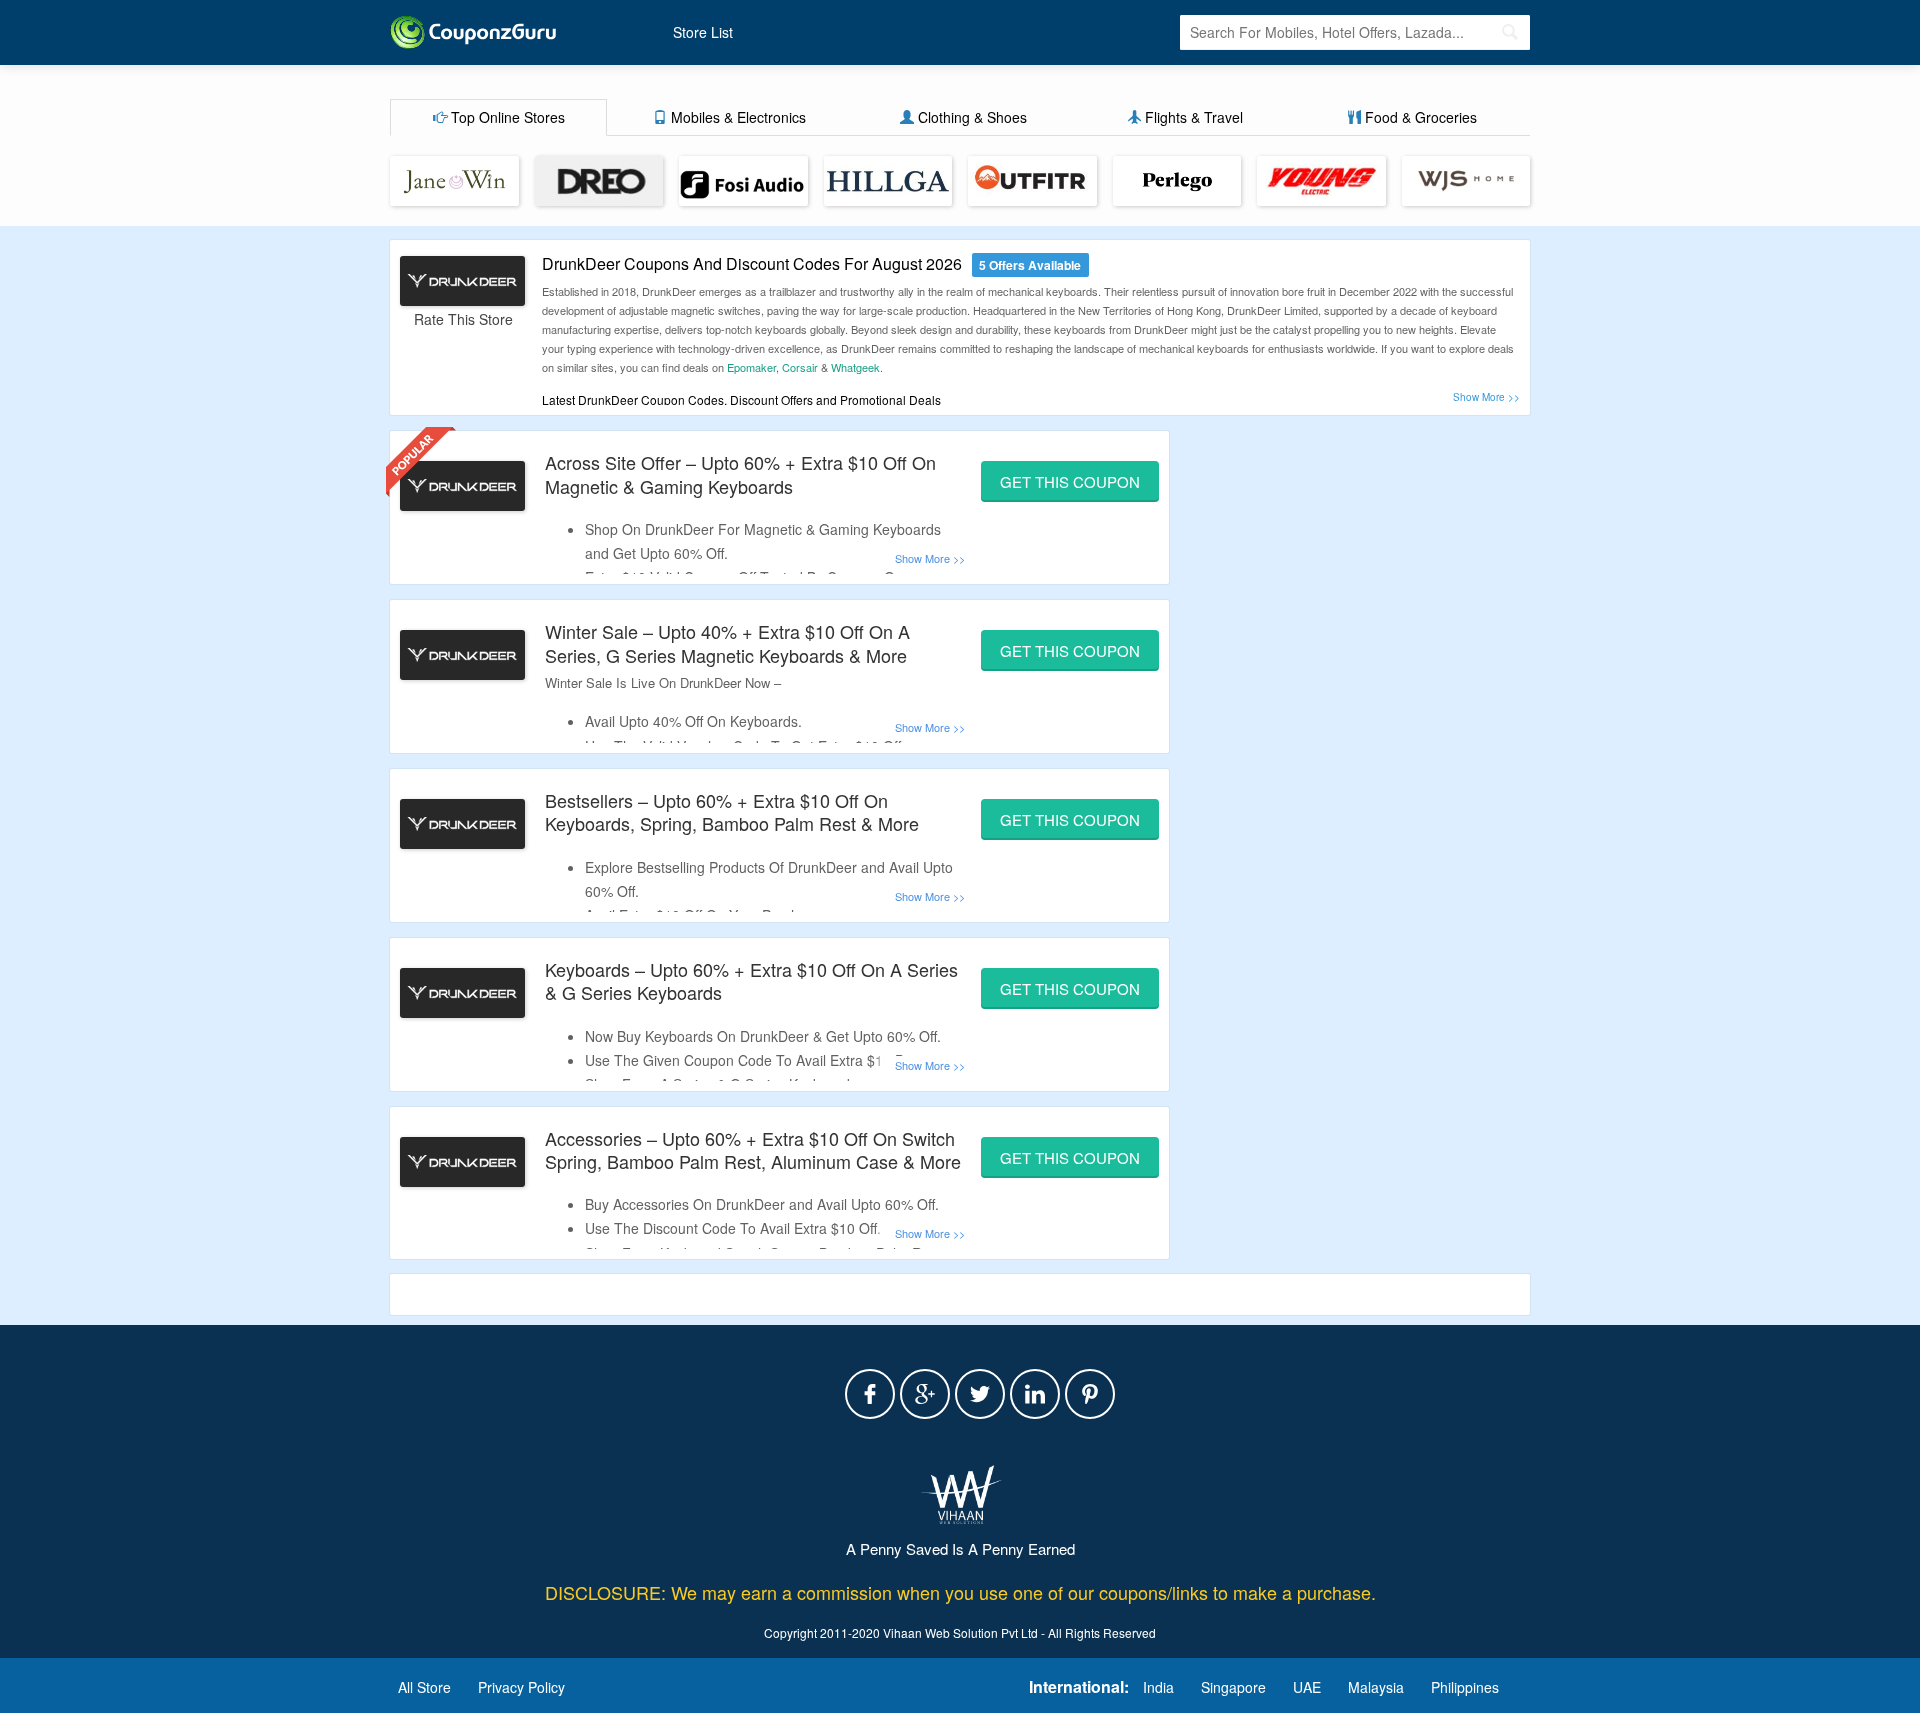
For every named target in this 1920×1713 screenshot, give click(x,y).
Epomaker (751, 367)
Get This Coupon (1070, 481)
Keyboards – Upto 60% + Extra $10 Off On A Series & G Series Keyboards (751, 980)
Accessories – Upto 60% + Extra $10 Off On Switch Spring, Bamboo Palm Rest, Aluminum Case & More (753, 1149)
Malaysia (1376, 1687)
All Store (424, 1687)
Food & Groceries (1419, 117)
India (1158, 1687)
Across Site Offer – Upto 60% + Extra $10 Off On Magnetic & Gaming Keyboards (740, 473)
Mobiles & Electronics (736, 117)
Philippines (1465, 1687)
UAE (1307, 1687)
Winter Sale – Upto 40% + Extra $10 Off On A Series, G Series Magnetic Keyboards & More (727, 642)
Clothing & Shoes (970, 117)
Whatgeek (855, 367)
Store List (703, 32)
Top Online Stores (506, 117)
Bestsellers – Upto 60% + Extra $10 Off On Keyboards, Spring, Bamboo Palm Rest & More (732, 811)
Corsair (800, 367)
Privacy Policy (521, 1687)
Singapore (1233, 1687)
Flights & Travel (1192, 117)
